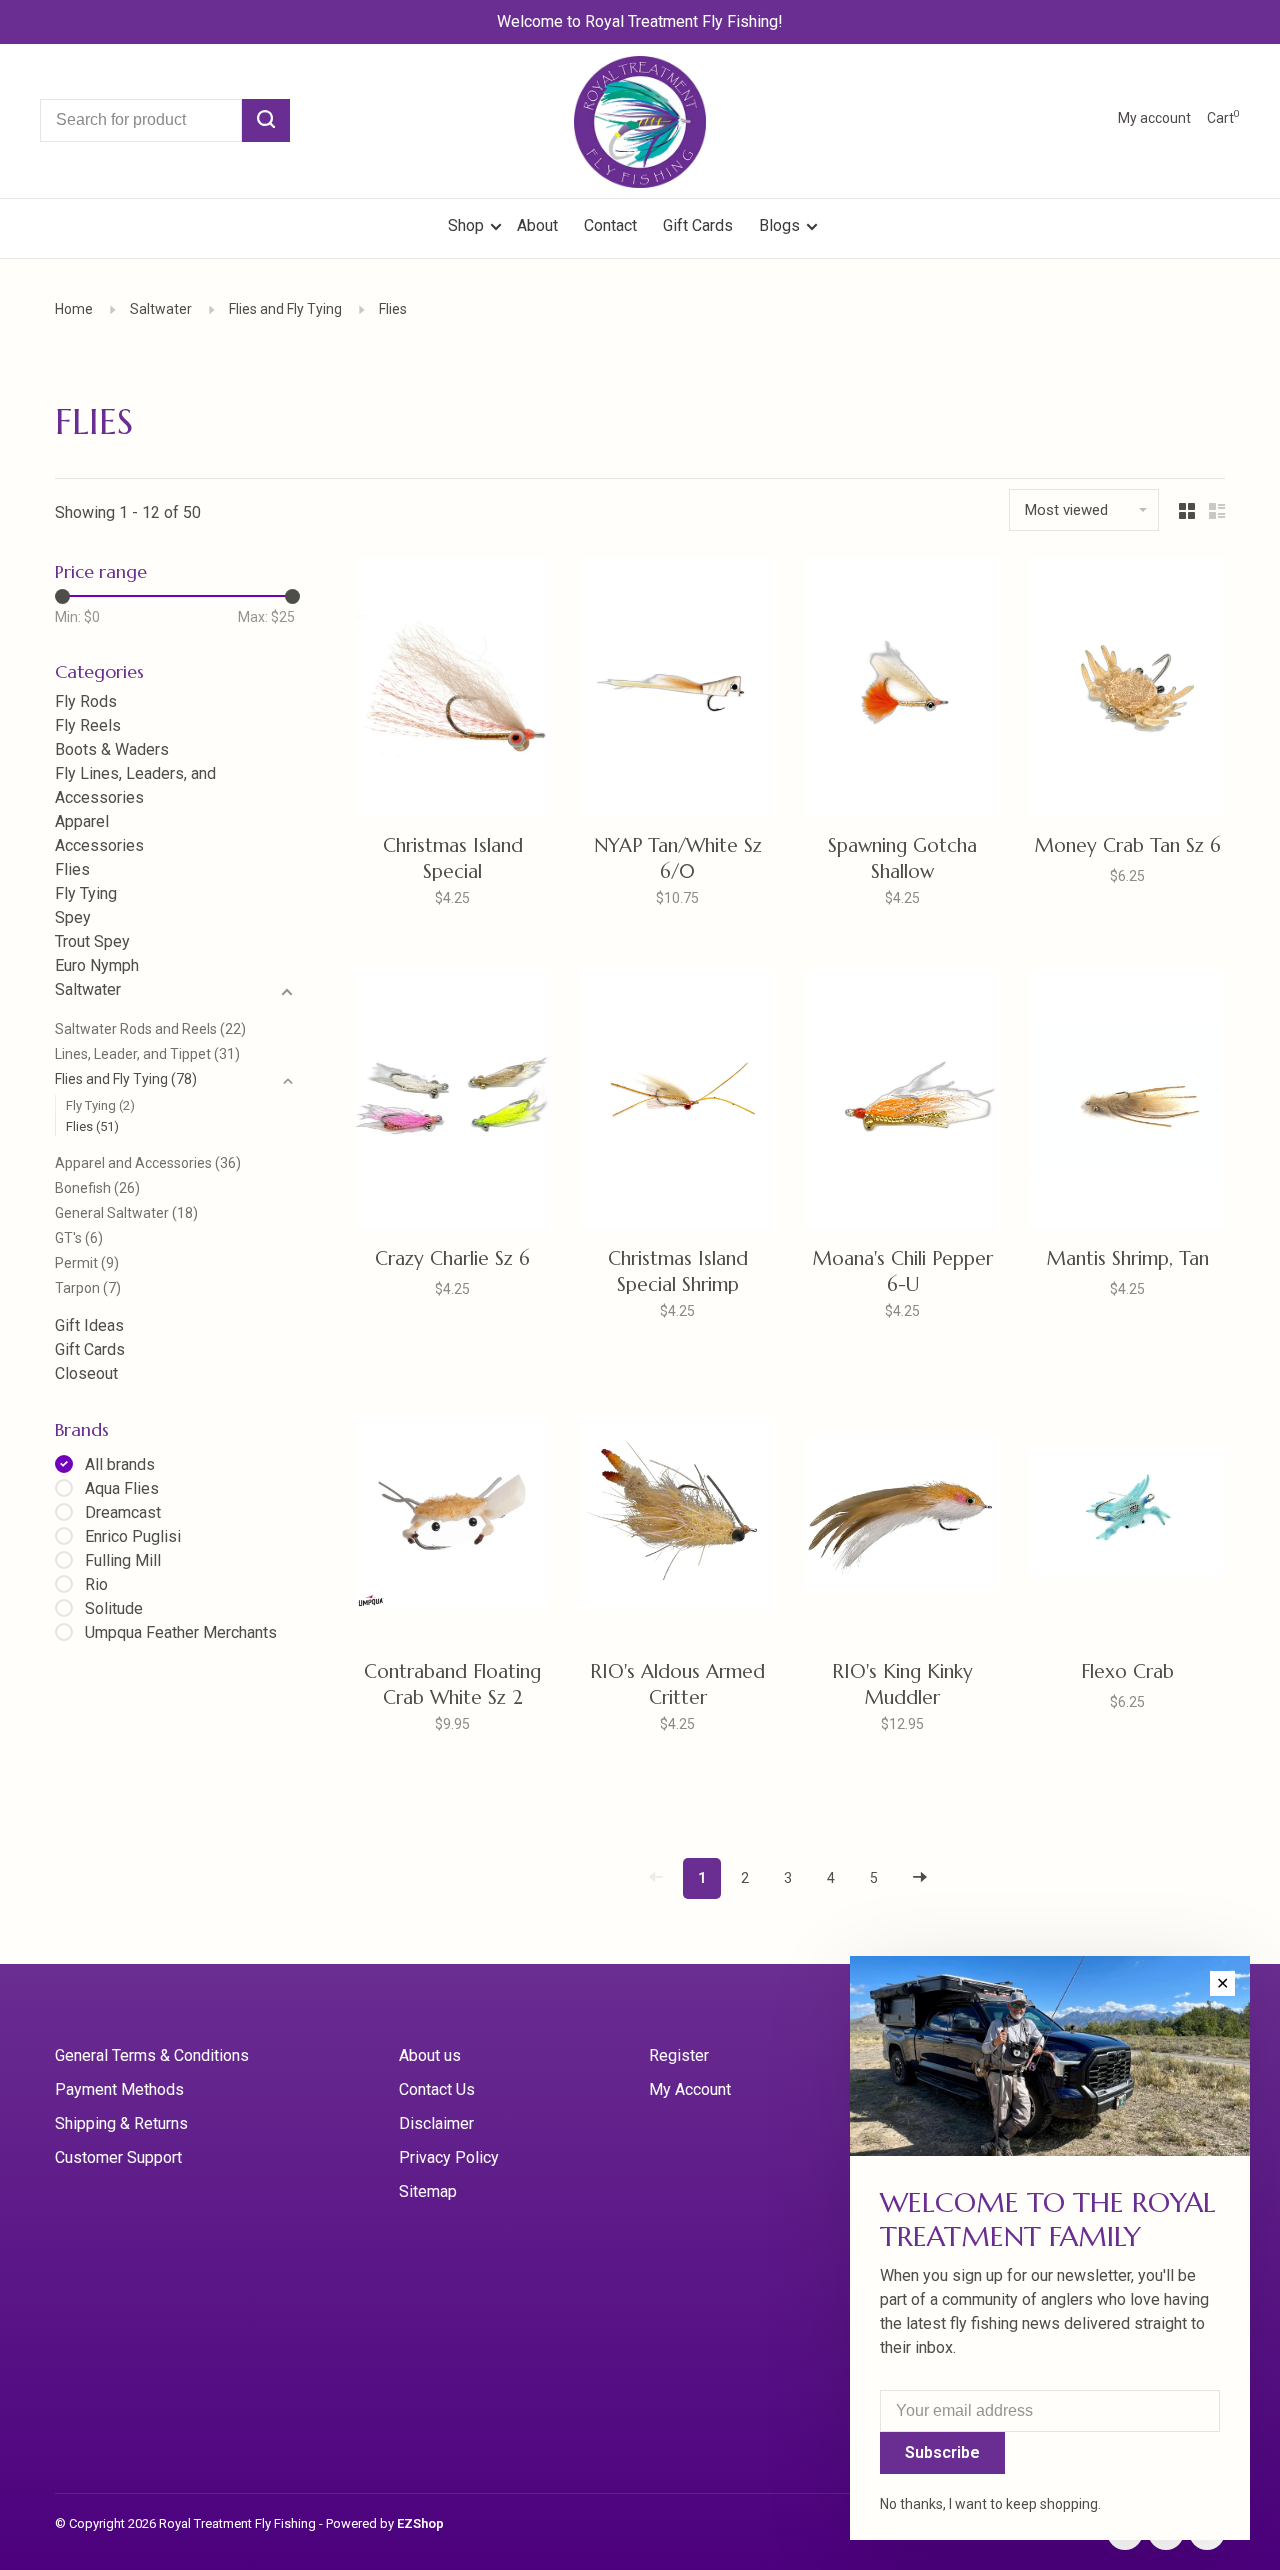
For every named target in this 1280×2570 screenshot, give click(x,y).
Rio (96, 1584)
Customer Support (118, 2157)
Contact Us (437, 2089)
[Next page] (920, 1878)
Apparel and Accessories (148, 1163)
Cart (1223, 118)
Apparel (82, 821)
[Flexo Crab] (1127, 1516)
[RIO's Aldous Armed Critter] (677, 1516)
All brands (120, 1464)
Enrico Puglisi (133, 1536)
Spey (73, 917)
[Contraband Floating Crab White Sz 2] (452, 1516)
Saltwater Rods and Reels (150, 1029)
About (537, 225)
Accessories (99, 845)
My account (1154, 118)
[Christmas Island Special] (452, 690)
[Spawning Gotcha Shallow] (902, 690)
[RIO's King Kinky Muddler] (902, 1516)
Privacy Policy (449, 2157)
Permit (87, 1263)
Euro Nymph (97, 965)
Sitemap (428, 2191)
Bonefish (97, 1188)
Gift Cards (698, 225)
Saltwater (161, 309)
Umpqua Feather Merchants (181, 1632)
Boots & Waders (112, 749)
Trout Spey (92, 941)
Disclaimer (436, 2123)
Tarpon (88, 1288)
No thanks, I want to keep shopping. (990, 2504)
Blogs (779, 225)
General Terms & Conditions (152, 2055)
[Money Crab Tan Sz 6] (1127, 690)
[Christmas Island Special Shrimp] (677, 1103)
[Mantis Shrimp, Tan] (1127, 1103)
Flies (393, 309)
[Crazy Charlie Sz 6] (452, 1103)
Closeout (86, 1373)
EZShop (420, 2523)
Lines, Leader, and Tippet (147, 1054)
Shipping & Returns (121, 2123)
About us (430, 2055)
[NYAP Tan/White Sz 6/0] (677, 690)
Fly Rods (86, 701)
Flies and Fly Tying (285, 309)
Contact (610, 225)
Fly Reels (88, 725)
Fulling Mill (123, 1560)
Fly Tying (86, 893)
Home (74, 309)
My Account (690, 2089)
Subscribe (942, 2452)
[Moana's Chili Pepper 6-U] (902, 1103)
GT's (79, 1238)
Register (679, 2055)
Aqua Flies (122, 1488)
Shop (468, 225)
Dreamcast (123, 1512)
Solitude (114, 1608)
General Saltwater (126, 1213)
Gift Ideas (89, 1325)
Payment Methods (119, 2089)
